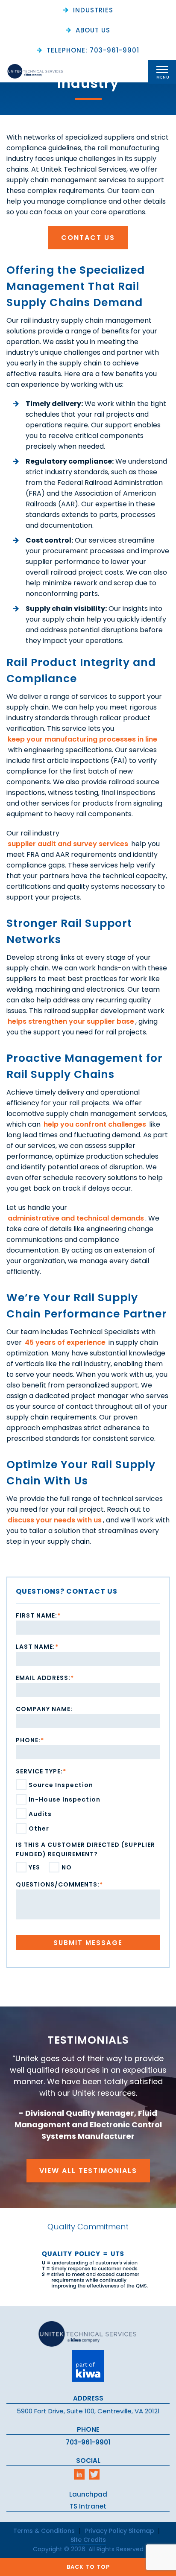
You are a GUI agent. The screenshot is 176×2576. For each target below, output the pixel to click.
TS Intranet (88, 2506)
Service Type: (41, 1771)
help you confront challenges (95, 1124)
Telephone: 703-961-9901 (93, 50)
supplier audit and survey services (68, 844)
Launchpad (88, 2494)
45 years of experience (65, 1342)
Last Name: (37, 1647)
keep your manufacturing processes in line (82, 739)
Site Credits (88, 2540)
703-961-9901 (88, 2442)
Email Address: (45, 1678)
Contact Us (88, 238)
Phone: (30, 1740)
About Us (93, 30)
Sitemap (141, 2531)
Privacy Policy (106, 2531)
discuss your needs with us (55, 1520)
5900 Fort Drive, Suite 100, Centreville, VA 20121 (88, 2411)
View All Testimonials (88, 2171)
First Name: (38, 1615)
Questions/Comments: (59, 1884)
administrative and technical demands (76, 1218)
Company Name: (44, 1709)
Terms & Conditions (44, 2531)
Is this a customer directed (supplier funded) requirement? (85, 1849)
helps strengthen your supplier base (71, 1021)
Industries (93, 10)
